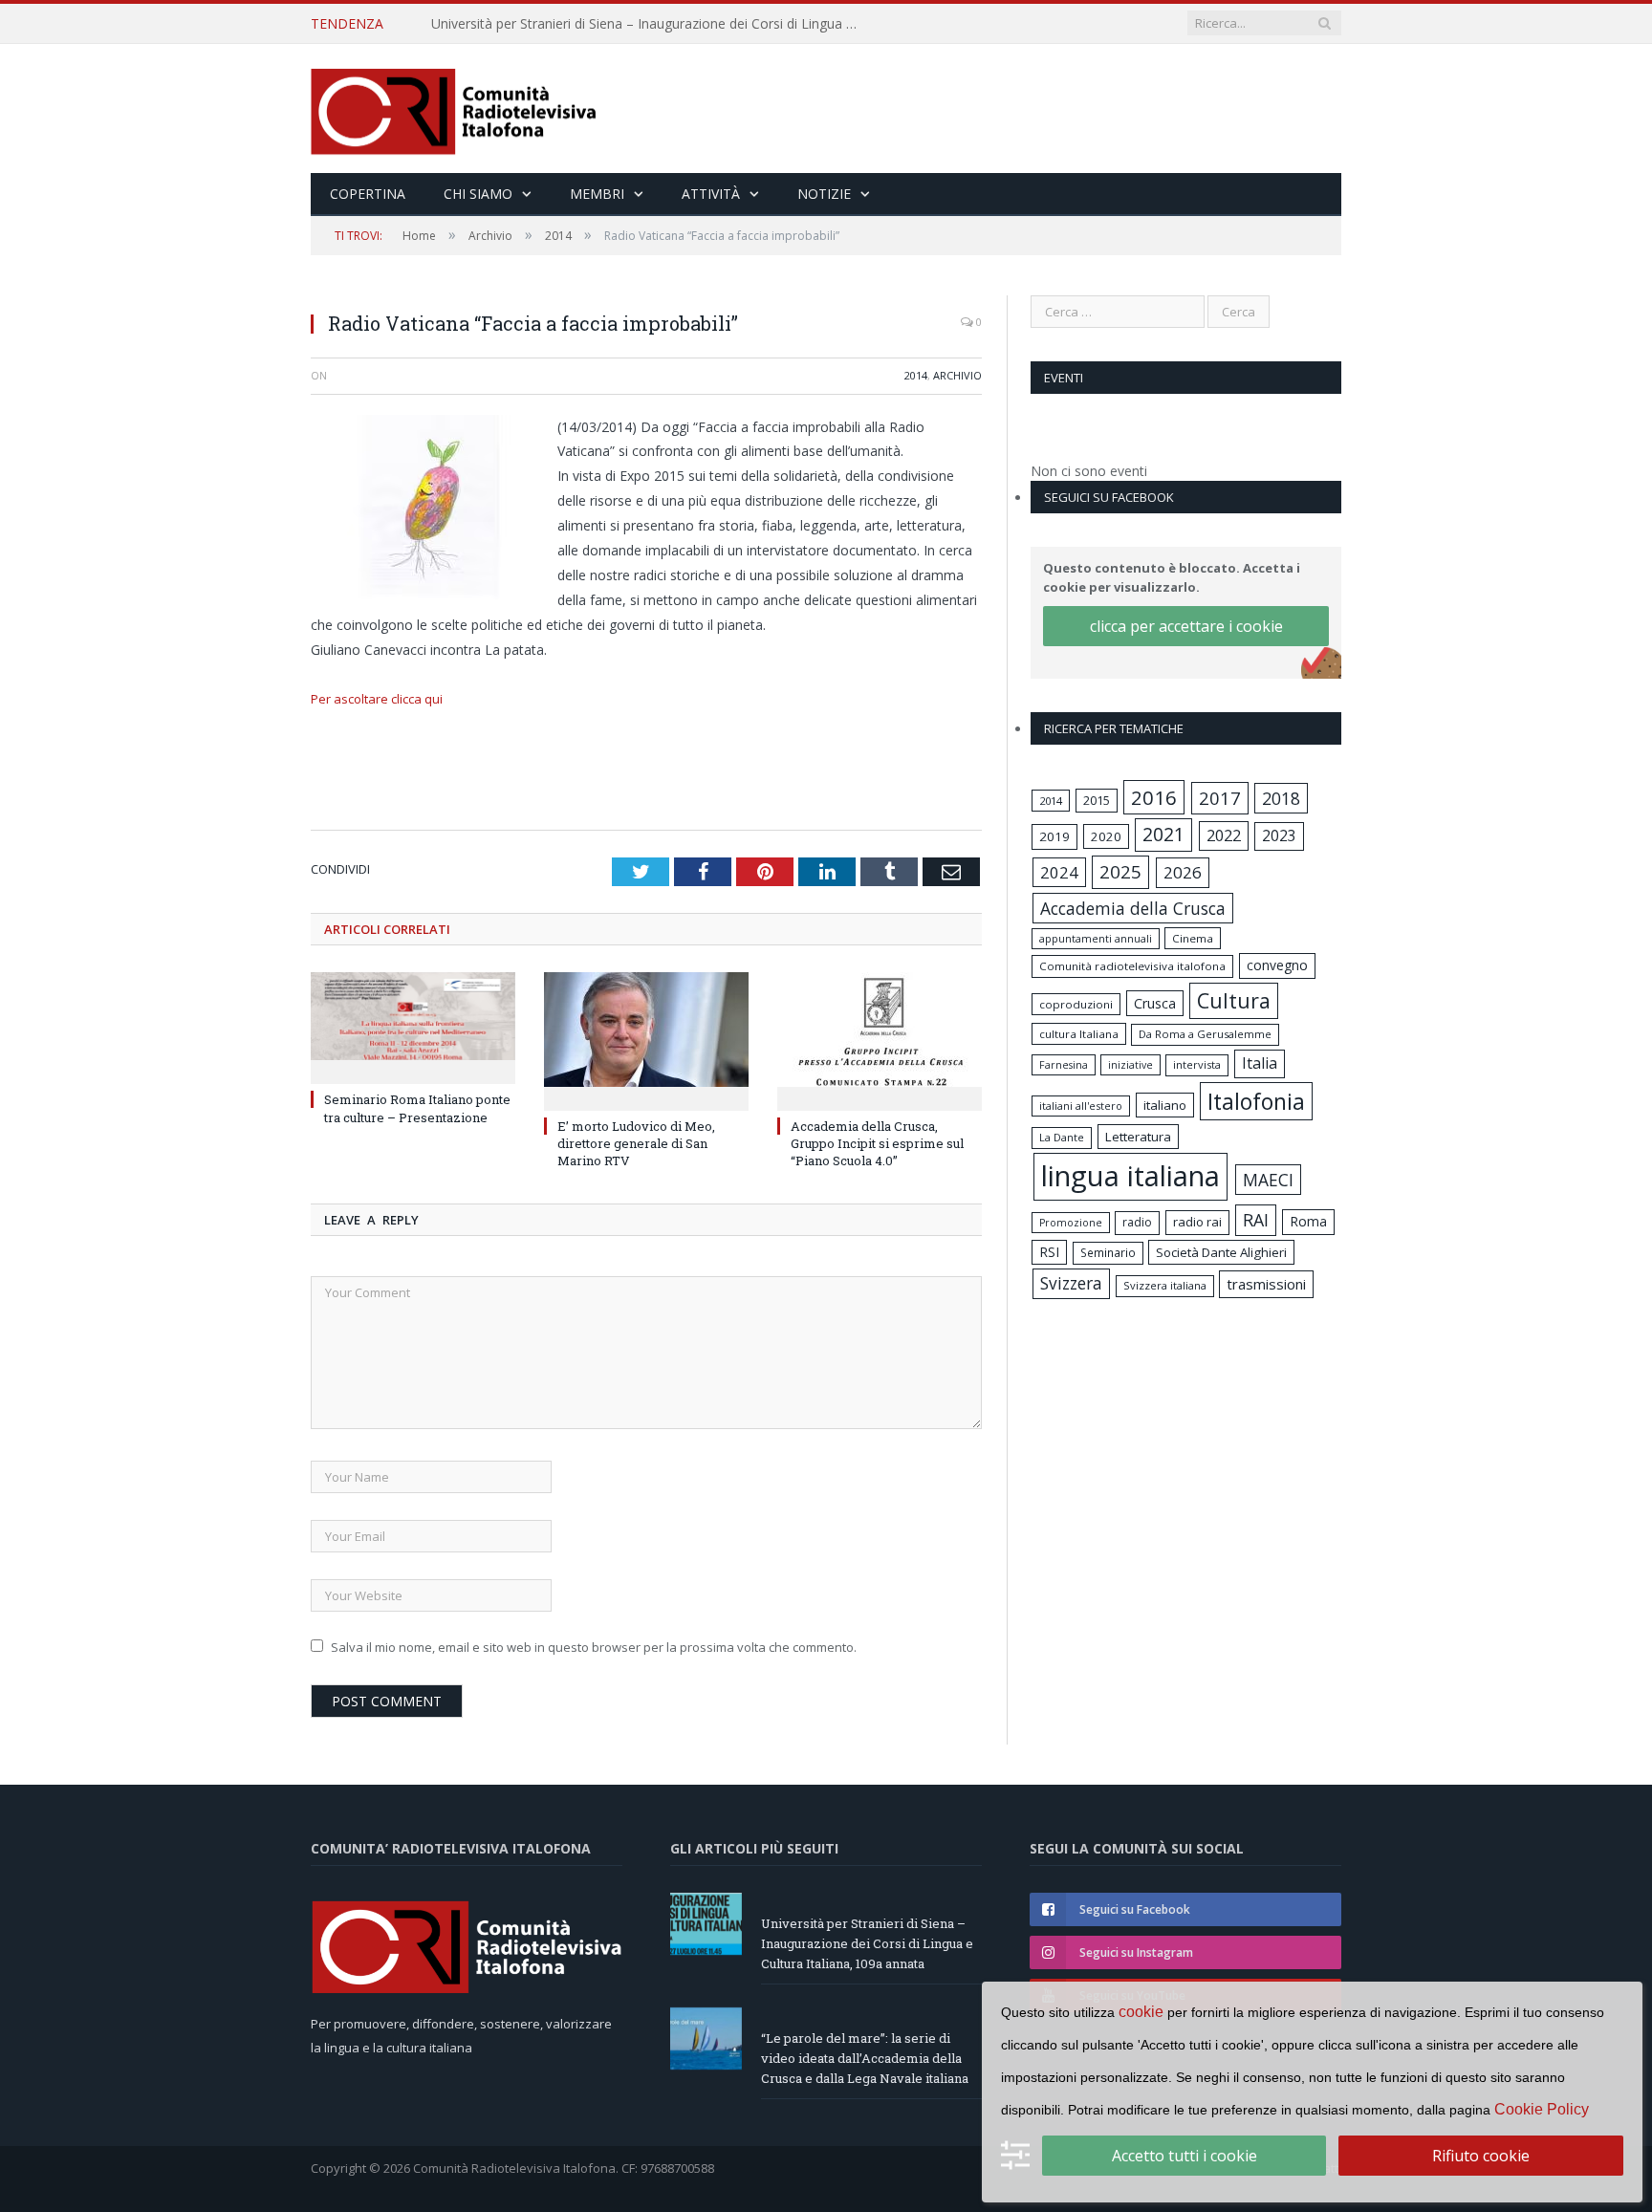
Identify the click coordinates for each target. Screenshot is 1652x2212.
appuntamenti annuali (1096, 938)
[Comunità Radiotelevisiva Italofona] (454, 108)
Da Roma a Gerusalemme (1205, 1034)
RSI (1049, 1252)
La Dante (1062, 1137)
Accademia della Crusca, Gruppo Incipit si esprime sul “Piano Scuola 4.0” (877, 1143)
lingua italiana (1130, 1176)
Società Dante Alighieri (1221, 1252)
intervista (1197, 1064)
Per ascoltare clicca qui (377, 699)
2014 (916, 375)
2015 (1097, 800)
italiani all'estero (1081, 1106)
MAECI (1268, 1180)
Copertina (368, 194)
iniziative (1130, 1065)
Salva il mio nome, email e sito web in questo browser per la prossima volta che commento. (594, 1647)
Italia (1260, 1063)
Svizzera (1071, 1283)
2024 (1059, 872)
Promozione (1071, 1223)
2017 (1220, 798)
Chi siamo (478, 194)
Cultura (1234, 1000)
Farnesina (1064, 1065)
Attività (711, 194)
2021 (1163, 834)
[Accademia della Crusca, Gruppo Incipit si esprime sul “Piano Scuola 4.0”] (880, 1039)
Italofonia (1256, 1101)
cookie (1141, 2012)
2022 (1224, 835)
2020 (1106, 836)
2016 (1154, 797)
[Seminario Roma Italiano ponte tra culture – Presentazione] (413, 1026)
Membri (597, 194)
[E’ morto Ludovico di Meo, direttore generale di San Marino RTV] (646, 1039)
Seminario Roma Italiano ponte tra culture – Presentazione (417, 1108)
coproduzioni (1076, 1004)
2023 (1279, 835)
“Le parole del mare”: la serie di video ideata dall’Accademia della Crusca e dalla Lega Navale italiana (651, 24)
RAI (1256, 1220)
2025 (1120, 872)
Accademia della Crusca (1133, 908)
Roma (1308, 1221)
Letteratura (1138, 1137)
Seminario (1108, 1252)
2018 (1281, 798)
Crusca (1155, 1003)
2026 (1183, 872)
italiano (1165, 1105)
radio (1137, 1222)
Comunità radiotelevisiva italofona (1132, 966)
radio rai (1197, 1222)
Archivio (957, 375)
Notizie (824, 194)
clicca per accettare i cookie (1186, 626)
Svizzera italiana (1165, 1285)
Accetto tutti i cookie (1185, 2156)
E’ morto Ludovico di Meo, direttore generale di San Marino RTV (636, 1143)
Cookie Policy (1542, 2109)
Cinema (1193, 938)
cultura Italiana (1079, 1034)
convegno (1277, 965)
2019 (1054, 836)
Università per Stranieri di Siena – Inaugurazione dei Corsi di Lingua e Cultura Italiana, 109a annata (867, 1943)
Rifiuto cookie (1481, 2156)
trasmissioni (1266, 1284)
